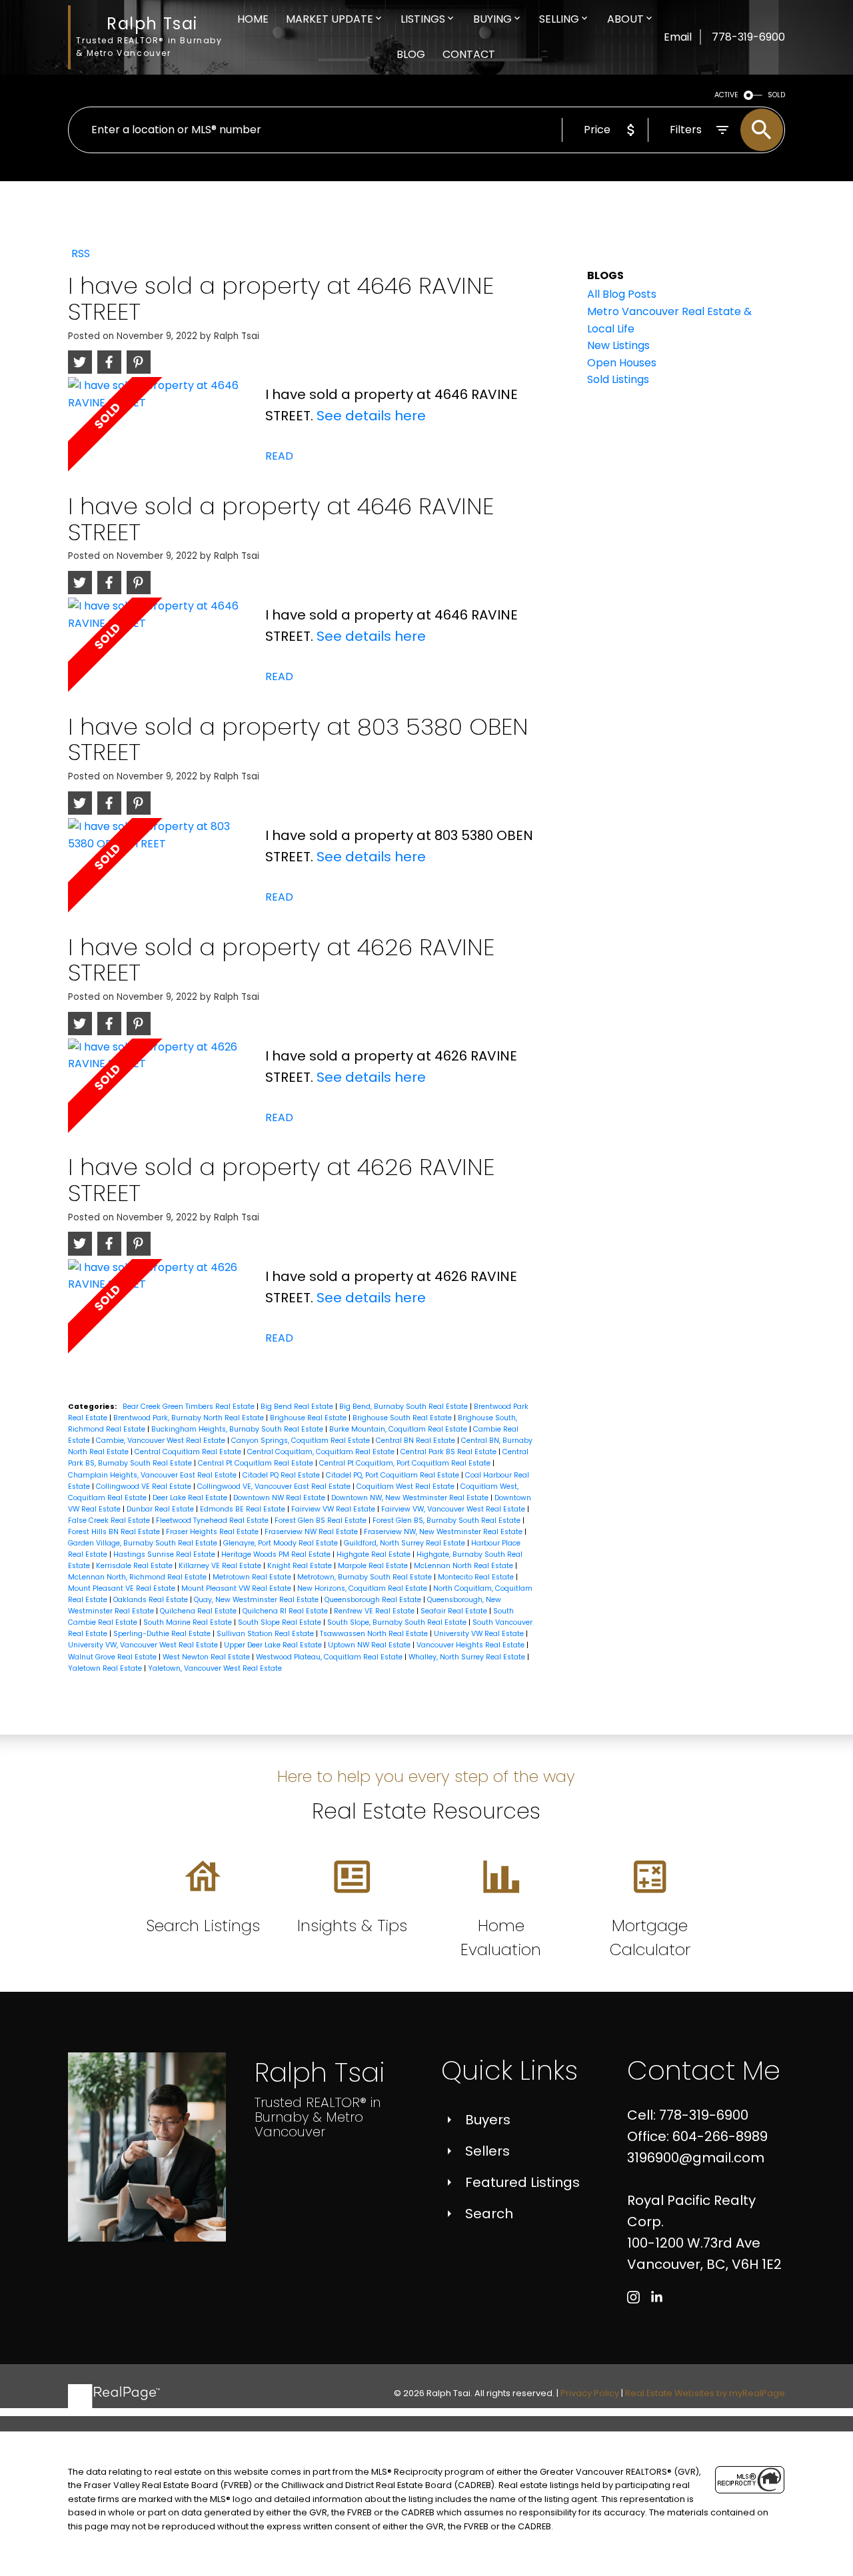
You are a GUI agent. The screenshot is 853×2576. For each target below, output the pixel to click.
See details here (371, 416)
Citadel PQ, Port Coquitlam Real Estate (394, 1475)
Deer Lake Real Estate (191, 1498)
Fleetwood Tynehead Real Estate (213, 1520)
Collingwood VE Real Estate (145, 1487)
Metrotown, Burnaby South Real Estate (366, 1577)
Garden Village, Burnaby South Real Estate (144, 1543)
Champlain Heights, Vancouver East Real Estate (153, 1475)
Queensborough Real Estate (374, 1600)
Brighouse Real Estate (309, 1418)
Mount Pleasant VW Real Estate (237, 1588)
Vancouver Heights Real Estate (471, 1645)
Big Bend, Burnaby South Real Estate (405, 1407)
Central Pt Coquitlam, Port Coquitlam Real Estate (406, 1463)
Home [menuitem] (253, 19)
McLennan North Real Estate (464, 1566)
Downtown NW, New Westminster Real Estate (411, 1498)
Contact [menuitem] (469, 54)
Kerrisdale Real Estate (135, 1566)
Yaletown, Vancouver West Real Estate (215, 1668)
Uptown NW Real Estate (370, 1645)
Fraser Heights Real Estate (213, 1532)
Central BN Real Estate (417, 1441)
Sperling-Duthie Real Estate (163, 1634)
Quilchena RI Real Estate (286, 1611)
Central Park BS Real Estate (449, 1452)
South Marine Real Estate (189, 1622)
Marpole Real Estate (374, 1566)
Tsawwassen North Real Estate (375, 1634)
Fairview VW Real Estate (334, 1509)
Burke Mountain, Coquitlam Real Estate (399, 1429)
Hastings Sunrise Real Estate (165, 1554)
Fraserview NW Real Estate (312, 1532)
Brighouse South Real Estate (403, 1418)
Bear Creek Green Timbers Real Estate (190, 1407)
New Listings (618, 345)
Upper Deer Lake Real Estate (274, 1645)
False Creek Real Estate (110, 1520)
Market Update (330, 19)
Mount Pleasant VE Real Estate (123, 1588)
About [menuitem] (625, 19)
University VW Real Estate (480, 1634)
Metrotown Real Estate (253, 1577)
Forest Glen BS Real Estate (322, 1520)
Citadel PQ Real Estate (282, 1475)
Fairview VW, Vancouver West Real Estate (454, 1509)
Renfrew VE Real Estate (375, 1611)
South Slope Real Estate (281, 1622)
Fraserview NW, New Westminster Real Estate (444, 1532)
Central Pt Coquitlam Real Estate (257, 1463)
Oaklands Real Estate (152, 1600)
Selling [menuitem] (559, 19)
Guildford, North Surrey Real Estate (406, 1543)
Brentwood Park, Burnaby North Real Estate (190, 1418)
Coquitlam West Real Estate (407, 1487)
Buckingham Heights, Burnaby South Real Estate (238, 1429)
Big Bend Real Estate (298, 1407)
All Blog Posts (622, 294)
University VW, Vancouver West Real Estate (144, 1645)
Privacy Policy (590, 2393)
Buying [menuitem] (492, 19)
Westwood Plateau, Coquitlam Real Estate (330, 1657)
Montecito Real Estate (477, 1577)
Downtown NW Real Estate (280, 1498)
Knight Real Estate (301, 1566)
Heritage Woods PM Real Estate (277, 1554)
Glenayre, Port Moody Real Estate (282, 1543)
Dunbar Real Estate (161, 1509)
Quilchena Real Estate (199, 1611)
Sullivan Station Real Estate (266, 1634)
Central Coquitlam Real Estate (189, 1452)
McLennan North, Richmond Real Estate (138, 1577)
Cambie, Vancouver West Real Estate (162, 1441)
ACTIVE (726, 95)
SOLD (776, 95)
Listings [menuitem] (423, 19)
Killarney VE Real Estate (221, 1566)
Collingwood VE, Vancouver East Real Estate (275, 1487)
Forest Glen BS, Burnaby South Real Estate (447, 1520)
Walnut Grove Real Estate (113, 1657)
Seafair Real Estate (455, 1611)
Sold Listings (618, 379)
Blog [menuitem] (411, 54)
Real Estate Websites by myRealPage (705, 2393)
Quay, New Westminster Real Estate (257, 1600)
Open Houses (622, 363)
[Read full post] (162, 435)
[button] (633, 2297)
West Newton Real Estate (207, 1657)
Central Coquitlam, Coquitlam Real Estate (322, 1452)
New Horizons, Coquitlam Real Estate (363, 1588)
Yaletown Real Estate (106, 1668)
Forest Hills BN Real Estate (115, 1532)
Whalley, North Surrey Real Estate (468, 1657)
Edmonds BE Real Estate (244, 1509)
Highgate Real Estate (375, 1554)
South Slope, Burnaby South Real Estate (398, 1622)
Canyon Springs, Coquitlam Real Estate (302, 1441)
